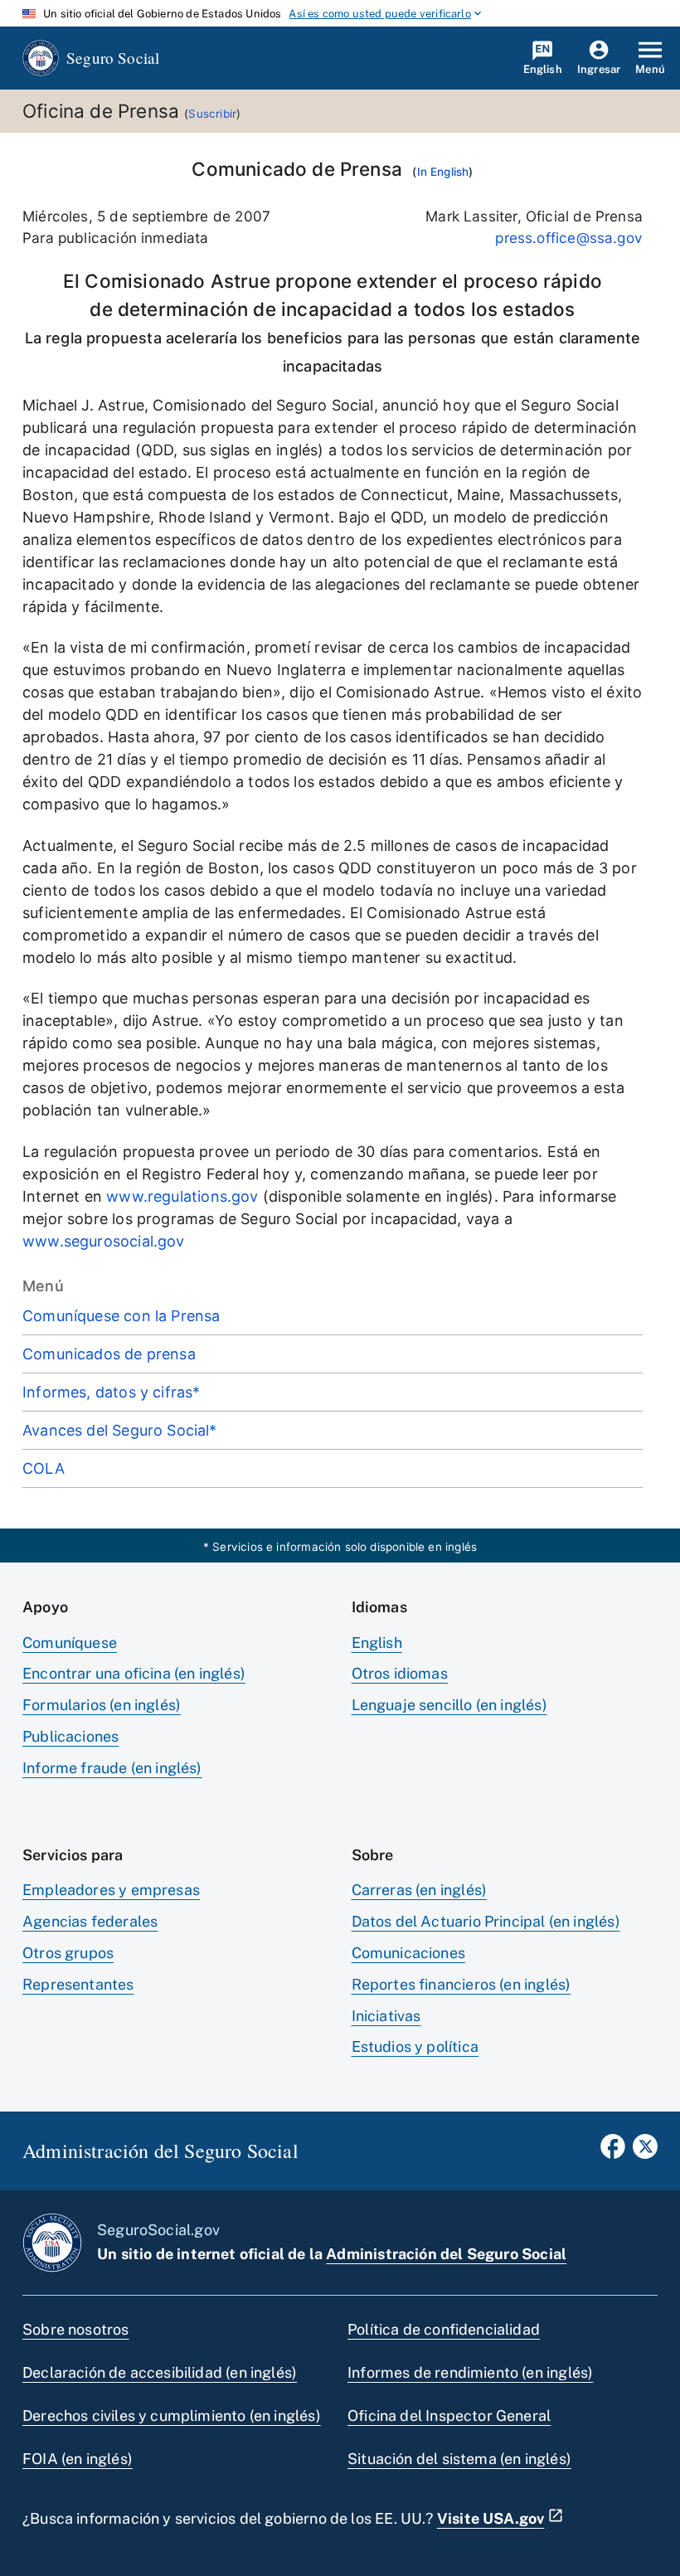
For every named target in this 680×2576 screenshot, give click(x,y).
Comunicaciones (409, 1953)
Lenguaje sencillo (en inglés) (449, 1705)
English (377, 1643)
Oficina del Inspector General (449, 2416)
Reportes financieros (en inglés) (461, 1984)
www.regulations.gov (182, 1196)
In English (443, 172)
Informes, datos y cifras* (112, 1392)
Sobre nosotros (76, 2329)
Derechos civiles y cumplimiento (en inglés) (172, 2416)
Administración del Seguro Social (446, 2254)
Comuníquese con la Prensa (121, 1316)
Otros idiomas (400, 1673)
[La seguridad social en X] (645, 2151)
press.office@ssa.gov (569, 238)
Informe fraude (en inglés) (112, 1768)
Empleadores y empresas (111, 1890)
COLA (44, 1468)
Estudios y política (415, 2046)
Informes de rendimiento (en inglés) (470, 2372)
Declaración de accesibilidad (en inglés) (160, 2372)
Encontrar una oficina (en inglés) (134, 1673)
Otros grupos (68, 1953)
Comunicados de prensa (109, 1354)
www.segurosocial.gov (104, 1241)
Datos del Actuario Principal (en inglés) (486, 1921)
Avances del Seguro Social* (120, 1430)
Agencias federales (90, 1921)
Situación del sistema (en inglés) (459, 2459)
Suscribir (212, 114)
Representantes (78, 1984)
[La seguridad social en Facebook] (613, 2151)
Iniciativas (386, 2016)
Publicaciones (70, 1736)
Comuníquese (70, 1643)
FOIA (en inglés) (78, 2459)
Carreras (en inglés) (420, 1890)
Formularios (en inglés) (102, 1705)
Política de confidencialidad (444, 2329)
